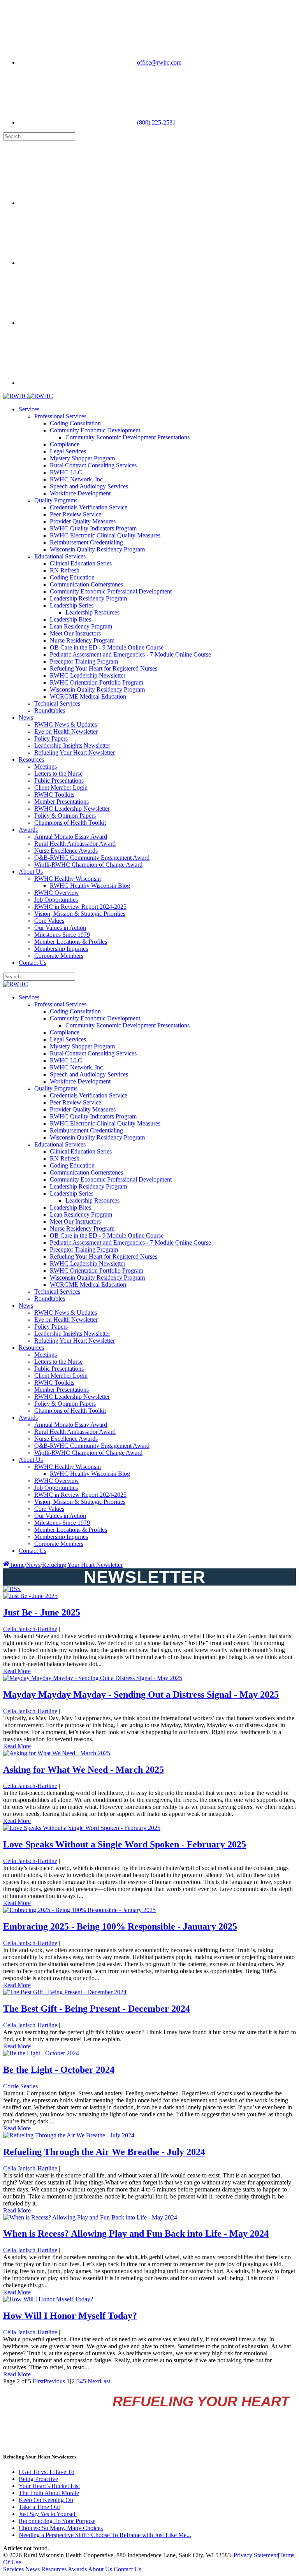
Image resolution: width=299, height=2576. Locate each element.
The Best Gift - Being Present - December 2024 (97, 2009)
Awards (78, 2569)
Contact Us (128, 2569)
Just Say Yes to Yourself (48, 2514)
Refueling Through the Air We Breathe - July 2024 (104, 2152)
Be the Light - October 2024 (59, 2070)
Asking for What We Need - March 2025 (84, 1770)
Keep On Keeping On (46, 2500)
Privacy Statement (256, 2555)
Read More (17, 1671)
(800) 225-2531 (156, 122)
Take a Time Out (39, 2507)
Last (105, 2381)
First (38, 2381)
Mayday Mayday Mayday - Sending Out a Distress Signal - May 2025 (141, 1695)
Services (13, 2569)
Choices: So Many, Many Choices (61, 2528)
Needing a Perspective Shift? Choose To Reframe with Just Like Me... (105, 2535)
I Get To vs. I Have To (47, 2472)
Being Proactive (38, 2479)
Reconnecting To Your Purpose (57, 2521)
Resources (54, 2569)
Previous (54, 2381)
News (33, 2569)
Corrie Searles (20, 2086)
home (17, 1565)
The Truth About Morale (49, 2493)
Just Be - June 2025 (42, 1612)
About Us (100, 2569)
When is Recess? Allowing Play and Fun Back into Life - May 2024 (136, 2234)
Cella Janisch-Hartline (30, 1629)
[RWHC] (16, 396)
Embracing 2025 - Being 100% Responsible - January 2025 (120, 1926)
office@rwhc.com (158, 62)
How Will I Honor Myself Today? (70, 2316)
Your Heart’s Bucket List (49, 2486)
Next (94, 2381)
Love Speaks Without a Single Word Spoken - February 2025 (125, 1844)
